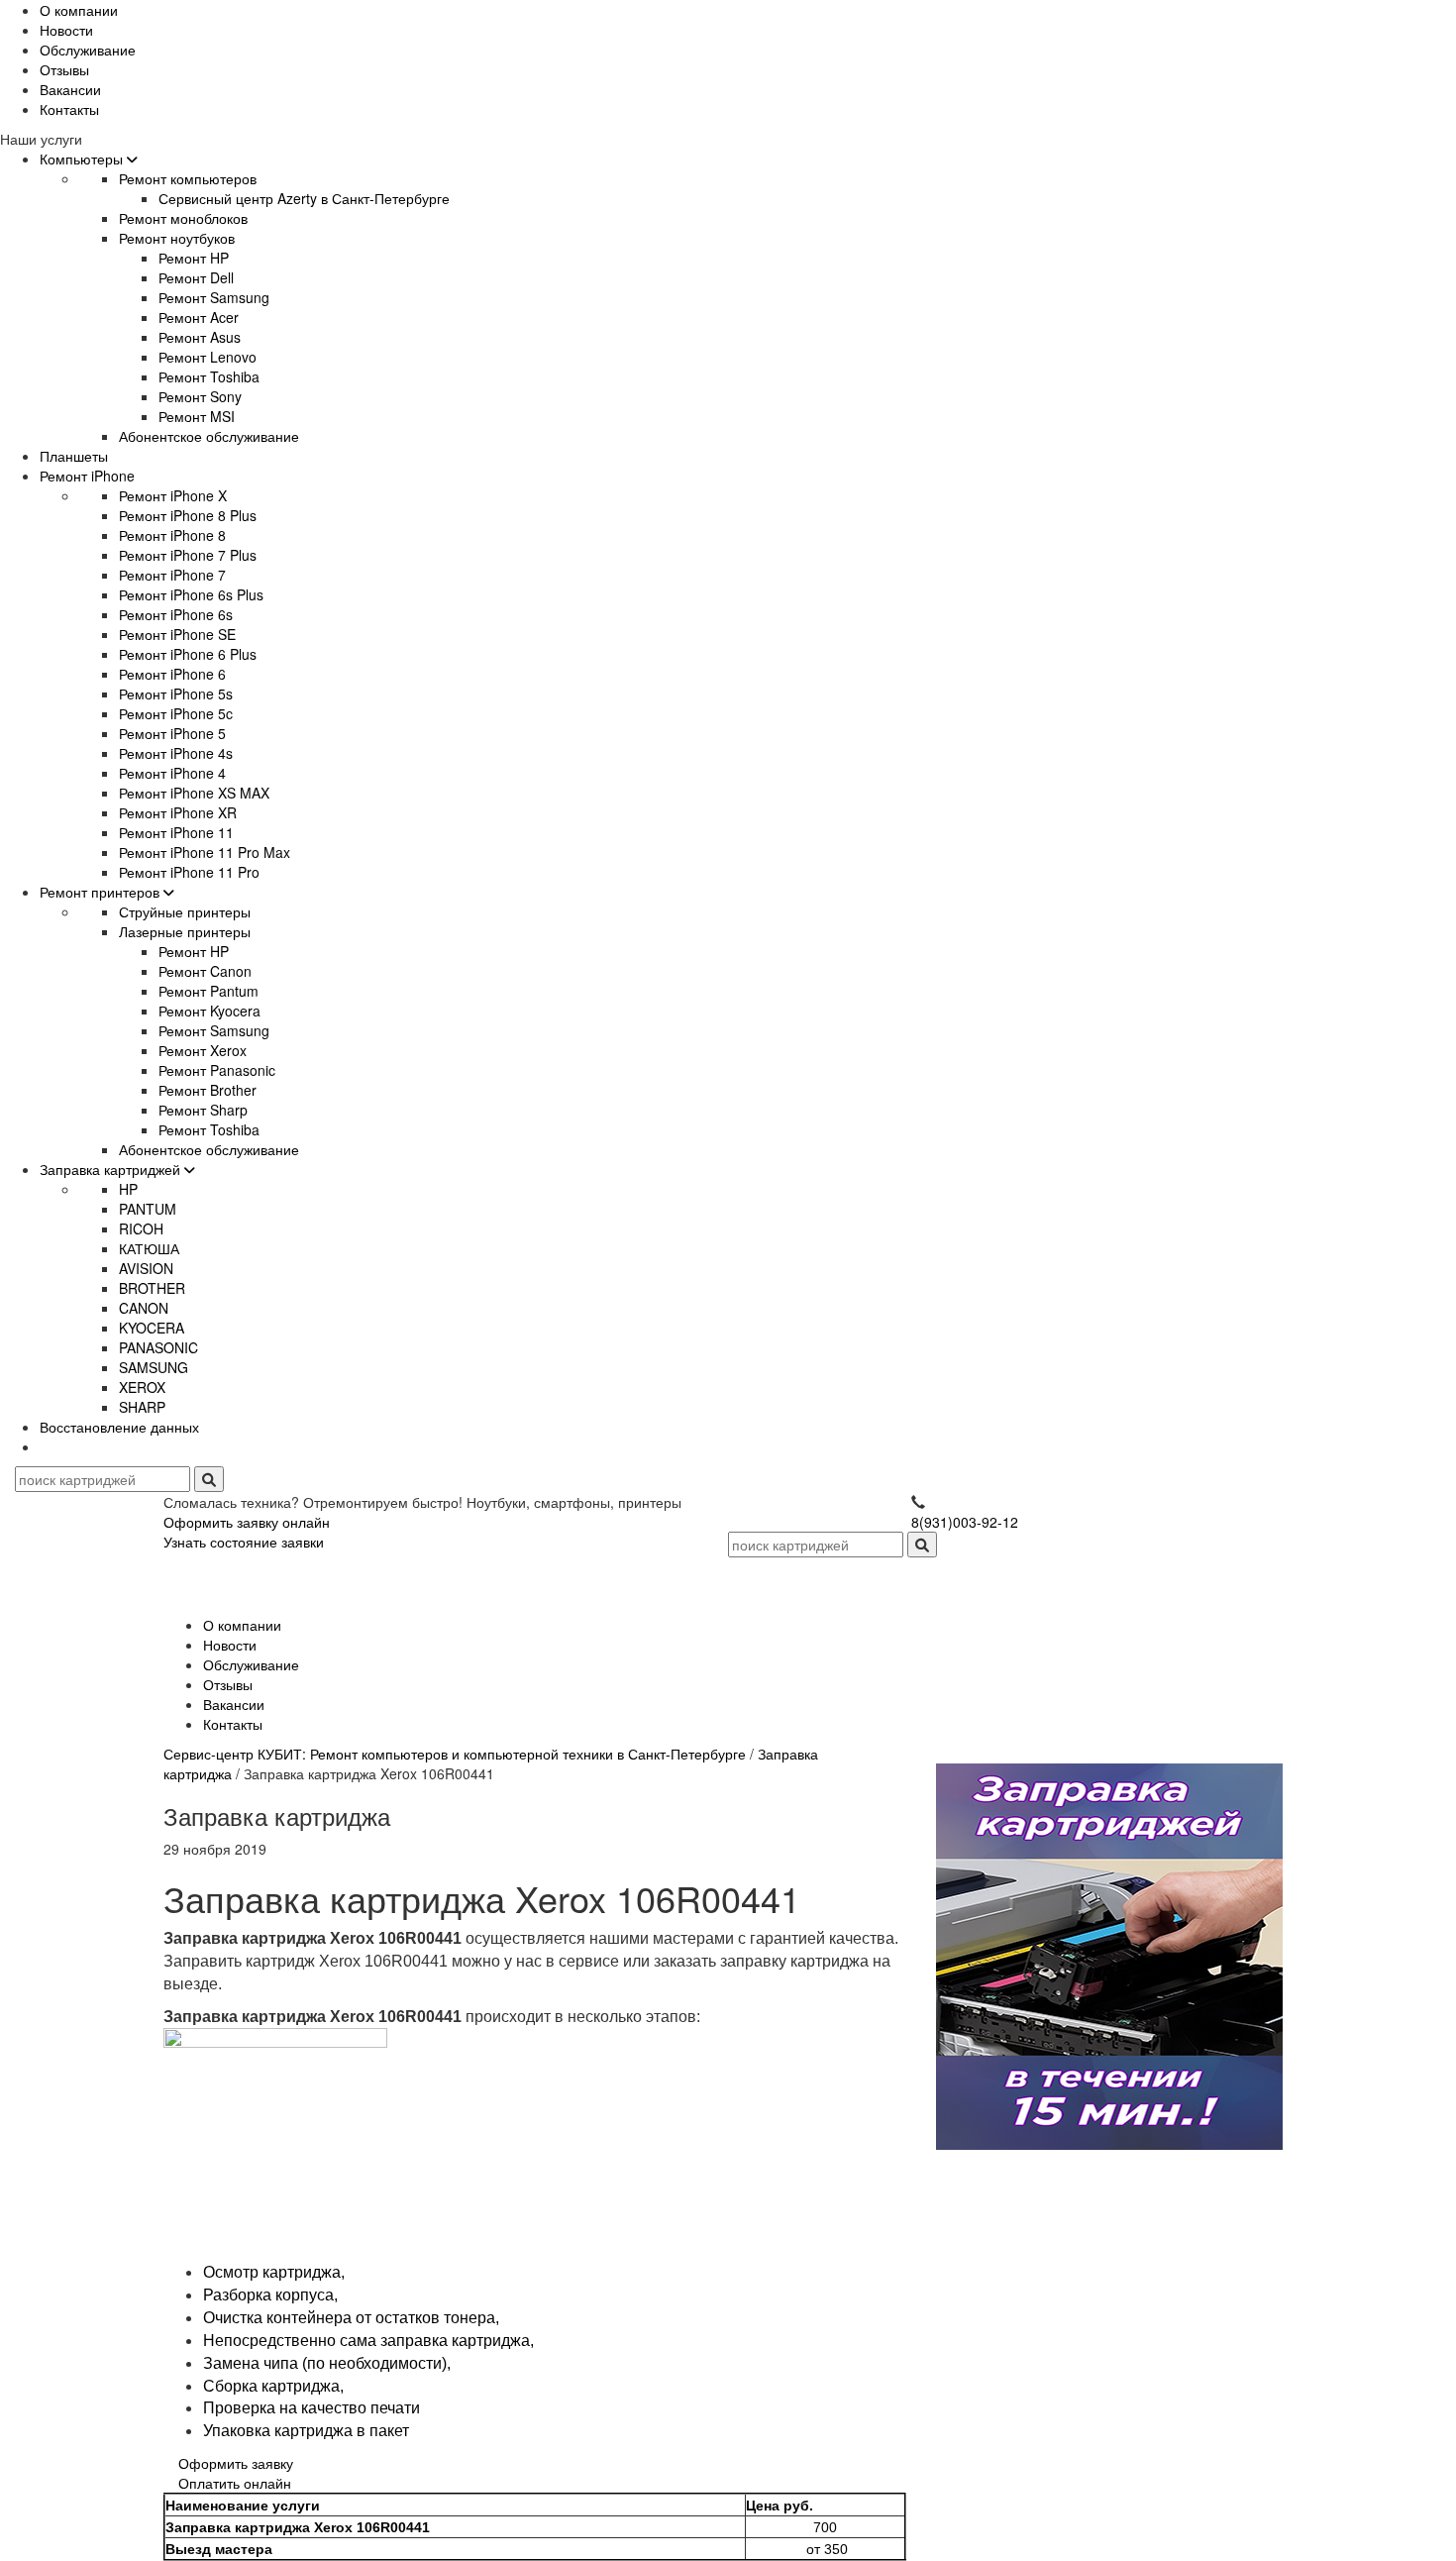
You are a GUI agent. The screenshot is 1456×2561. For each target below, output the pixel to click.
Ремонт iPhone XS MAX (194, 793)
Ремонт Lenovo (208, 357)
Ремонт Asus (200, 337)
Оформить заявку (236, 2463)
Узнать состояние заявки (244, 1542)
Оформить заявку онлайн (247, 1522)
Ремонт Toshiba (209, 376)
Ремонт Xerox (203, 1050)
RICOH (141, 1228)
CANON (144, 1308)
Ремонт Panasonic (217, 1070)
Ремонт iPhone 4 (172, 773)
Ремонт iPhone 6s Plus (191, 594)
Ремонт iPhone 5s (176, 694)
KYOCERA (152, 1328)
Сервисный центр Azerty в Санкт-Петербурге (304, 198)
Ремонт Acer (199, 317)
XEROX (142, 1387)
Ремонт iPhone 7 (172, 575)
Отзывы (64, 69)
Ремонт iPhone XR (178, 812)
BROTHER (152, 1288)
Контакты (69, 109)
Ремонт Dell (196, 277)
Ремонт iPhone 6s (176, 614)
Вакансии (70, 89)
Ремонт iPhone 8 (172, 535)
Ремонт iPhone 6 (172, 674)
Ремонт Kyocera (209, 1011)
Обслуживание (88, 50)
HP (128, 1189)
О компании (79, 10)
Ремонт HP (194, 258)
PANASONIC (158, 1347)
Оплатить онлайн (235, 2483)
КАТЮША (149, 1248)
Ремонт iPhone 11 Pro (189, 872)
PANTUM (148, 1209)
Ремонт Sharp (203, 1110)
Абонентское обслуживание (209, 436)
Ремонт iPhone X (173, 495)
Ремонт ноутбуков (177, 238)
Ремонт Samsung (214, 297)
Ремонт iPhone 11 (176, 832)
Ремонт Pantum (208, 991)
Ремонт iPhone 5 (172, 733)
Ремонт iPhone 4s (176, 753)
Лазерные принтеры (185, 931)
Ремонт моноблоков (183, 218)
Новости (66, 30)
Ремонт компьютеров (188, 178)
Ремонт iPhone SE (177, 634)
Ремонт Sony (200, 396)
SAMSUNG (154, 1367)
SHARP (142, 1407)
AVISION (146, 1268)
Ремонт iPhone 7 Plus (188, 555)
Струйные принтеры (185, 911)
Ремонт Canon (205, 971)
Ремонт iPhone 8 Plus (188, 515)
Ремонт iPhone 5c (176, 713)
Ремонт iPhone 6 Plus (188, 654)
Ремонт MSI (197, 416)
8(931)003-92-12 (965, 1522)
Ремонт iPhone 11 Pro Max (205, 852)
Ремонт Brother (208, 1090)
